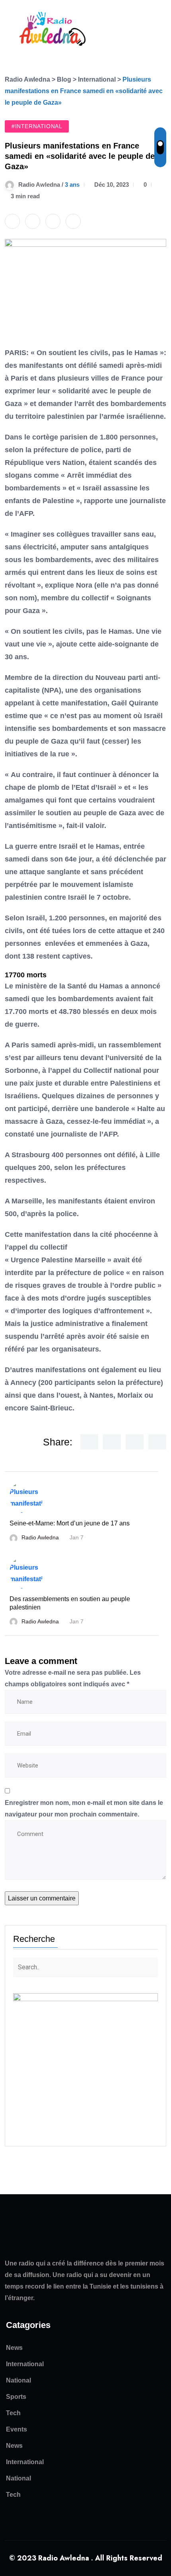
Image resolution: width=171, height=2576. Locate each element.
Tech (13, 2413)
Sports (16, 2397)
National (18, 2380)
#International (37, 126)
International (25, 2364)
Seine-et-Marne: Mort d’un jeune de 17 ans (70, 1523)
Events (17, 2429)
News (14, 2348)
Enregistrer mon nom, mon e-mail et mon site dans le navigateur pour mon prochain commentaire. (84, 1808)
